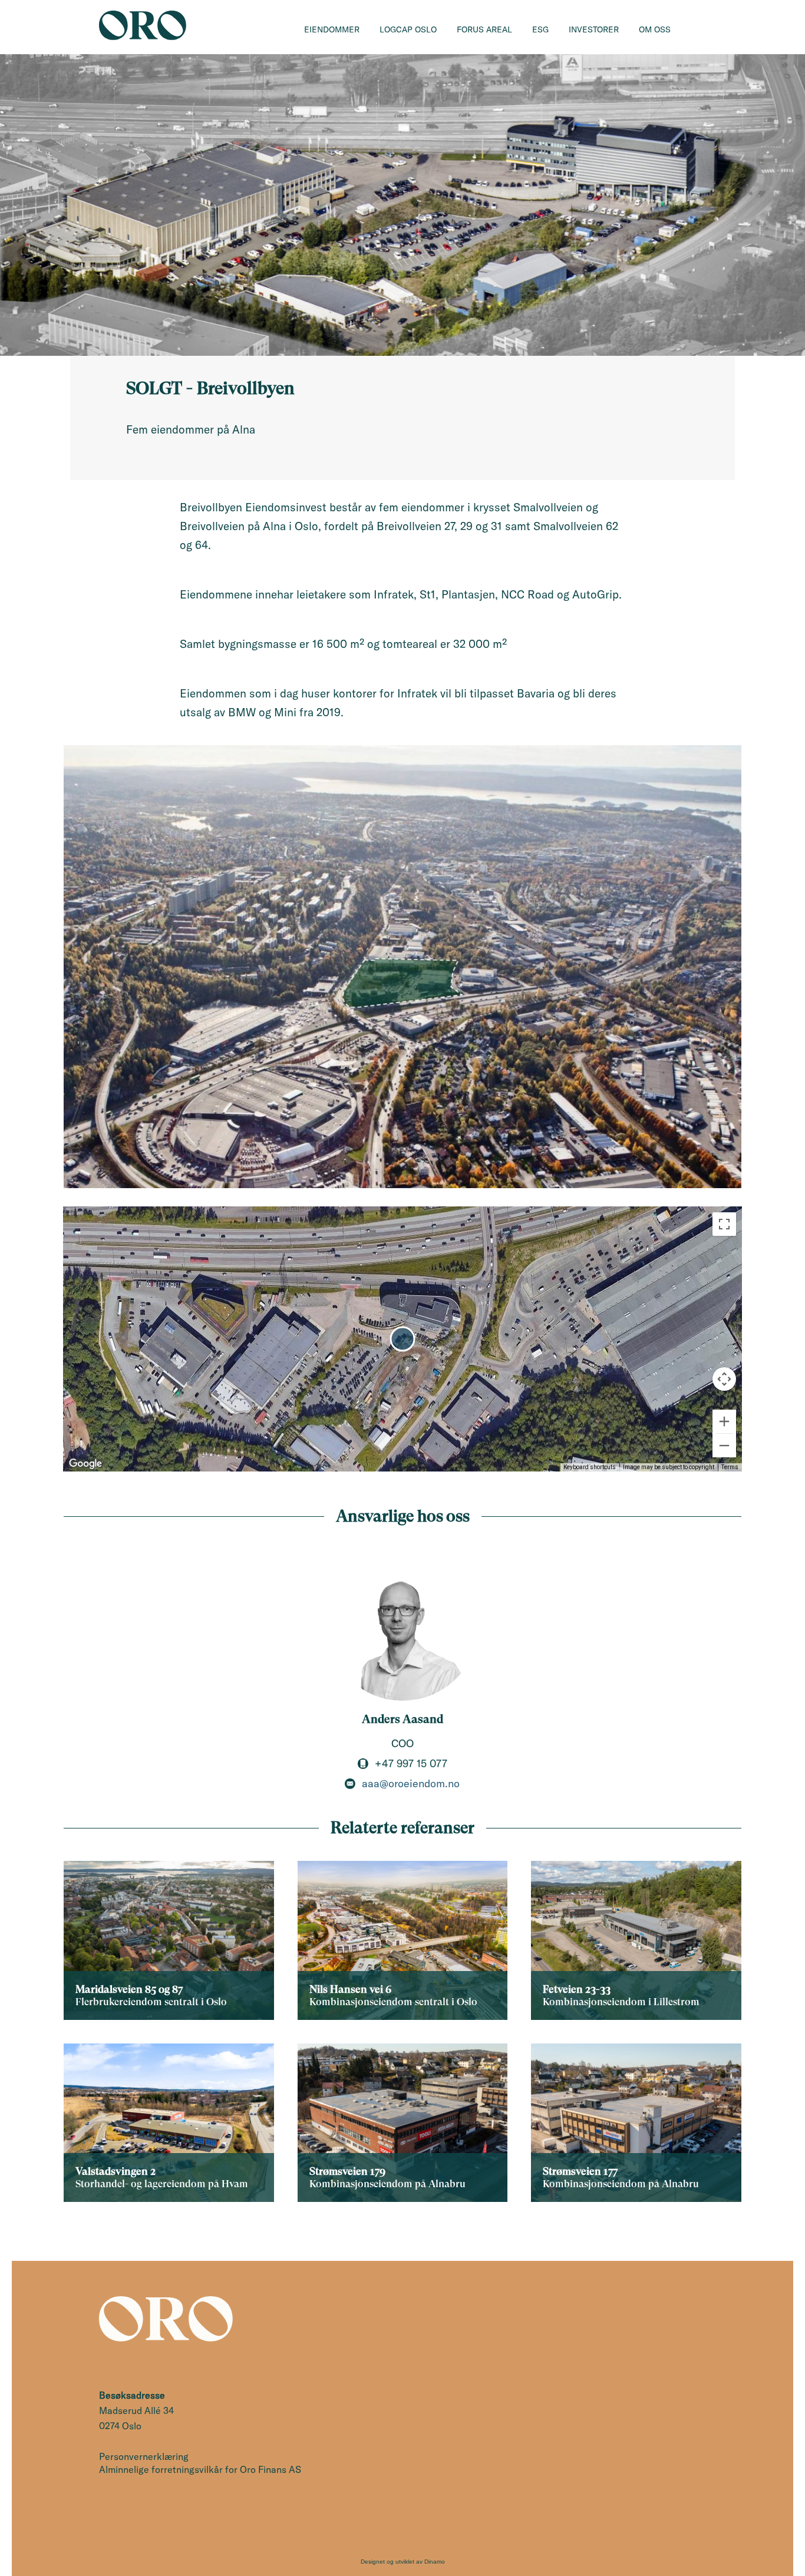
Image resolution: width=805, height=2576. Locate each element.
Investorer (594, 29)
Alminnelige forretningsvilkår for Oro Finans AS (200, 2469)
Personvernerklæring (144, 2456)
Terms (730, 1467)
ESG (540, 29)
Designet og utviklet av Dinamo (403, 2562)
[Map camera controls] (724, 1379)
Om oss (655, 29)
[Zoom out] (724, 1446)
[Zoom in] (724, 1421)
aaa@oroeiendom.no (411, 1784)
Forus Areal (484, 29)
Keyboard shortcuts (590, 1467)
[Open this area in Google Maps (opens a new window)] (85, 1464)
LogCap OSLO (408, 29)
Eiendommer (332, 29)
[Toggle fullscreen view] (724, 1224)
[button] (402, 1339)
